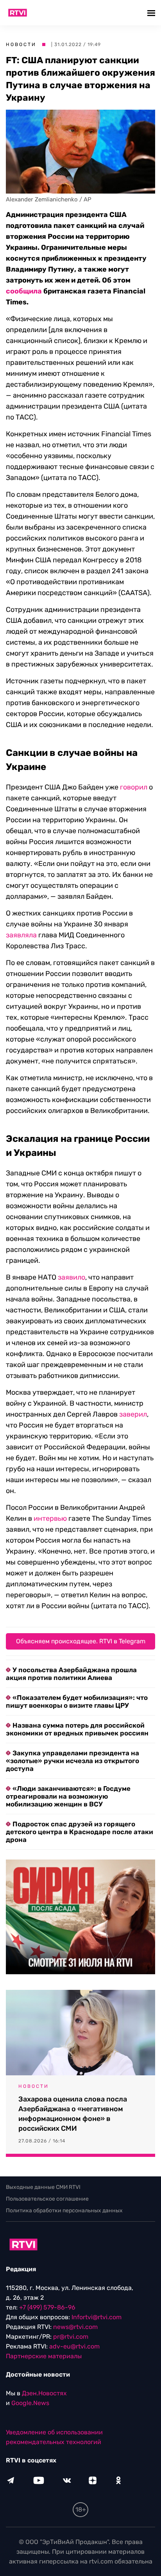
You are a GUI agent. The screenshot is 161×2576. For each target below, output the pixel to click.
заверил (133, 1414)
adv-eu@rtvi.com (74, 2346)
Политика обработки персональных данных (64, 2211)
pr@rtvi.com (71, 2337)
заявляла (21, 935)
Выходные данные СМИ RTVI (43, 2187)
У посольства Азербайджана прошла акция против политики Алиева (71, 1674)
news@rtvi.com (75, 2327)
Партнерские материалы (44, 2356)
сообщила (24, 291)
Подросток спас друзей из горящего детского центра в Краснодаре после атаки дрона (80, 1832)
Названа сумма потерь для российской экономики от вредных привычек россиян (77, 1729)
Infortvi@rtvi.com (97, 2317)
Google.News (30, 2403)
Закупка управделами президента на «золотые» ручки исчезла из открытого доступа (72, 1761)
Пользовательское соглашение (47, 2199)
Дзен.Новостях (44, 2393)
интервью (50, 1518)
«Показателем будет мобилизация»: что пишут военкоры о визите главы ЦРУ (77, 1701)
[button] (152, 13)
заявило (72, 1277)
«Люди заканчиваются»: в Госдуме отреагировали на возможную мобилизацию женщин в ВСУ (68, 1796)
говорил (134, 787)
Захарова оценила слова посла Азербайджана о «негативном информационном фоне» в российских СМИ (73, 2114)
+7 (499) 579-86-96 (47, 2307)
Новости (21, 44)
